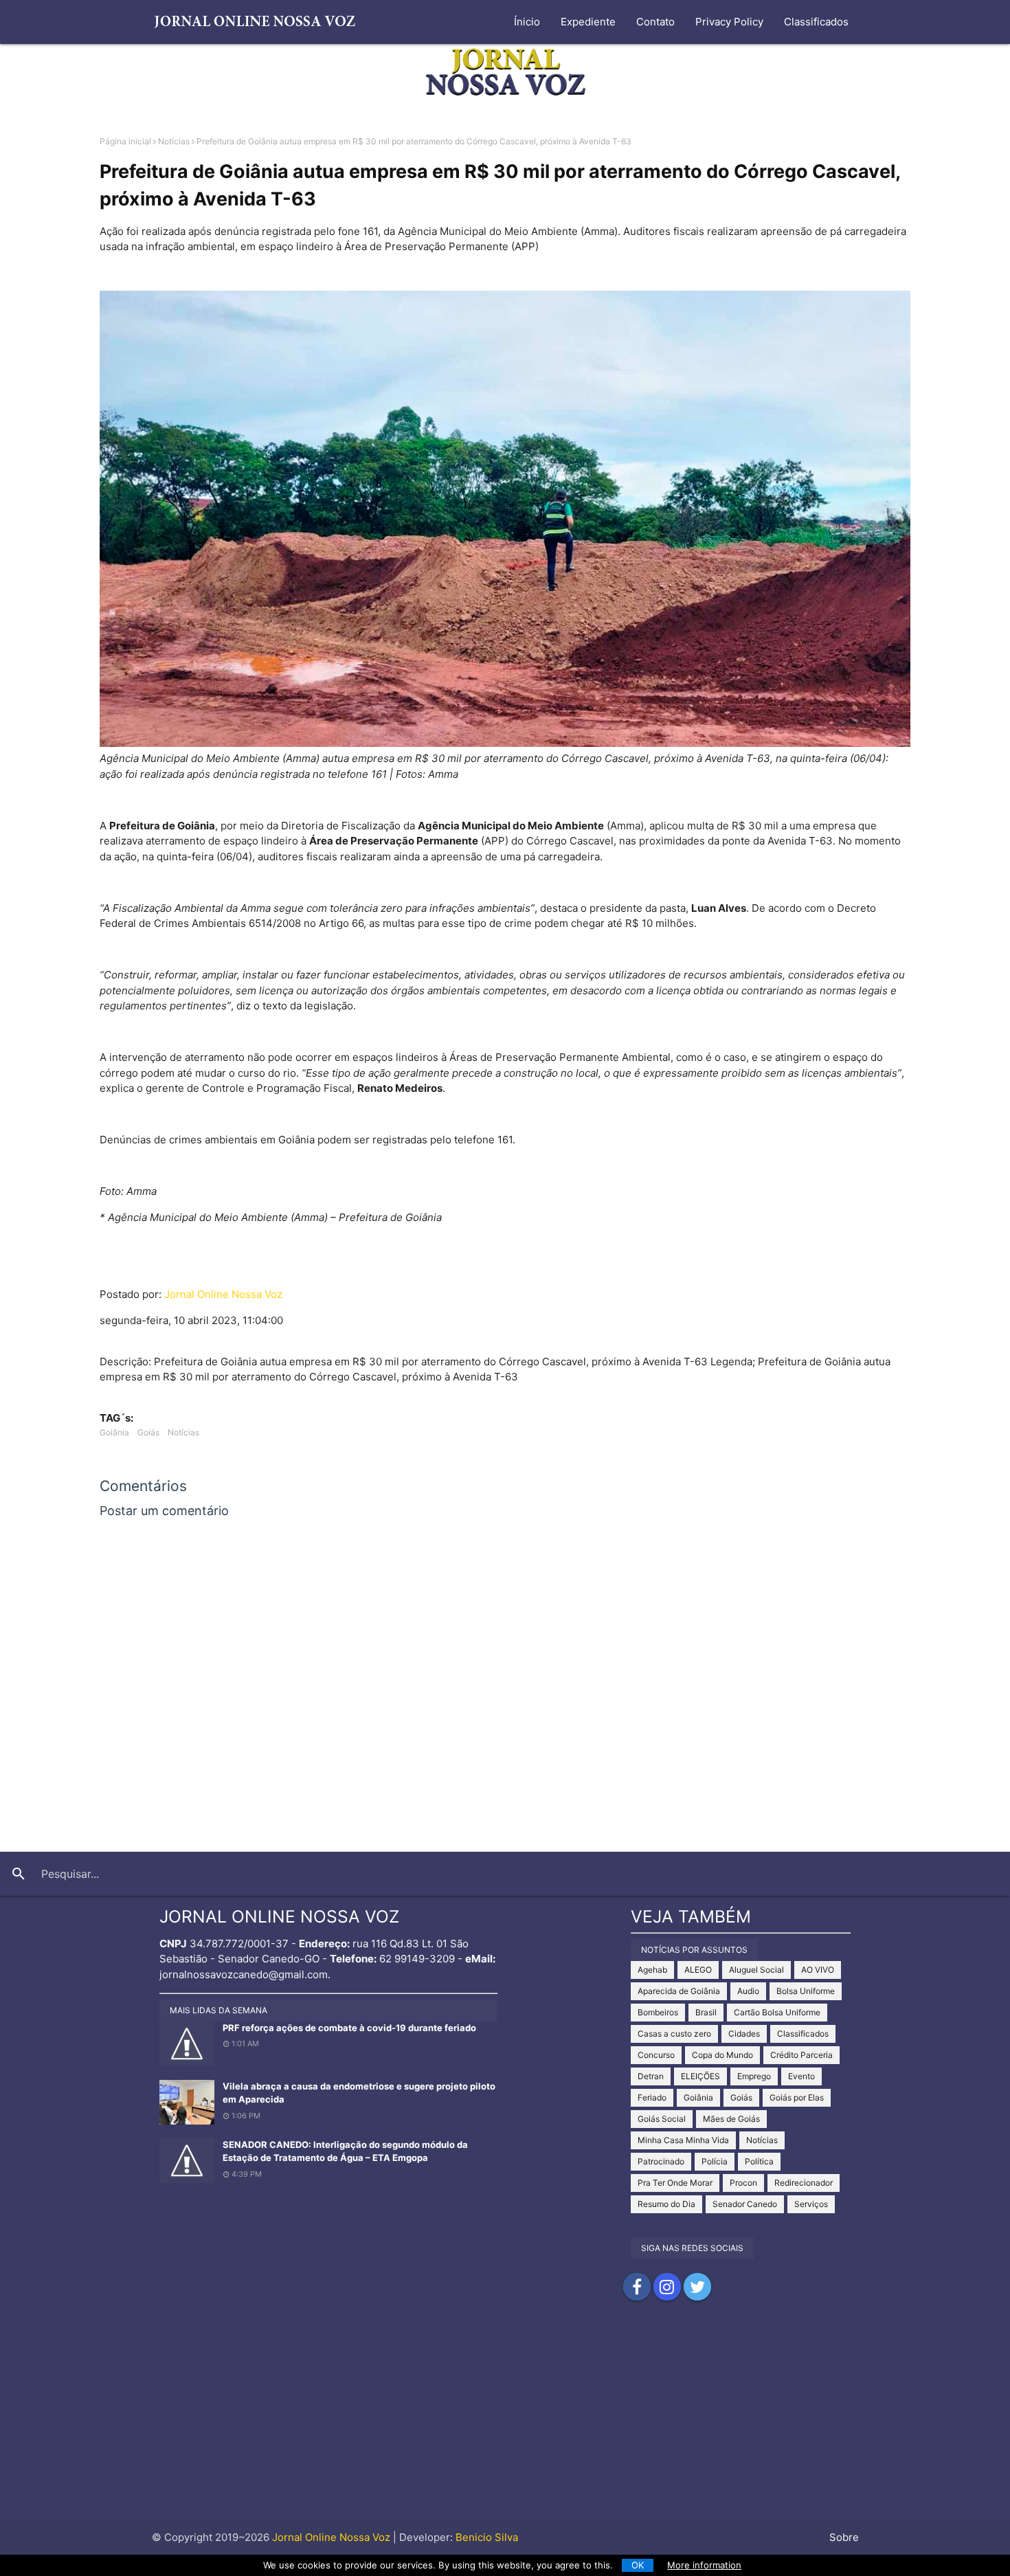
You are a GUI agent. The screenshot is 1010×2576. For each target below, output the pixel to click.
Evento (801, 2076)
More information (704, 2565)
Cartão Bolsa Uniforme (777, 2012)
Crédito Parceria (801, 2055)
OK (638, 2565)
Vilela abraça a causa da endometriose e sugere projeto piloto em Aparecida (359, 2093)
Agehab (652, 1970)
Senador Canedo (745, 2204)
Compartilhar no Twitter (697, 2287)
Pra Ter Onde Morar (675, 2183)
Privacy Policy (729, 22)
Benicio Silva (487, 2537)
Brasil (706, 2012)
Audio (748, 1991)
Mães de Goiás (731, 2119)
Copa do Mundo (722, 2055)
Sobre (844, 2537)
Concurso (656, 2055)
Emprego (754, 2076)
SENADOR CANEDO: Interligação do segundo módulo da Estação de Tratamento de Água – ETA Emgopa (345, 2151)
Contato (655, 22)
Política (759, 2161)
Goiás (148, 1432)
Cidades (744, 2034)
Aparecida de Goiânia (679, 1991)
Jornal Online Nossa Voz (223, 1294)
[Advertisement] (505, 2424)
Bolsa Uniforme (806, 1991)
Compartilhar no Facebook (637, 2287)
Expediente (588, 22)
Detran (651, 2076)
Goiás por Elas (797, 2097)
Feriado (652, 2097)
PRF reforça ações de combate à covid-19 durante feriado (349, 2028)
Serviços (811, 2204)
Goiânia (114, 1432)
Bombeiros (658, 2012)
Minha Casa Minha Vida (683, 2140)
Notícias (174, 141)
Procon (743, 2183)
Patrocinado (661, 2161)
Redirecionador (804, 2183)
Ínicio (527, 22)
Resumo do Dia (666, 2204)
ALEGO (698, 1970)
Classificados (816, 22)
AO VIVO (818, 1970)
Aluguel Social (756, 1970)
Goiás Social (662, 2119)
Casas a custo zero (674, 2034)
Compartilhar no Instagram (667, 2287)
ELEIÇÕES (700, 2076)
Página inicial (125, 141)
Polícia (715, 2161)
